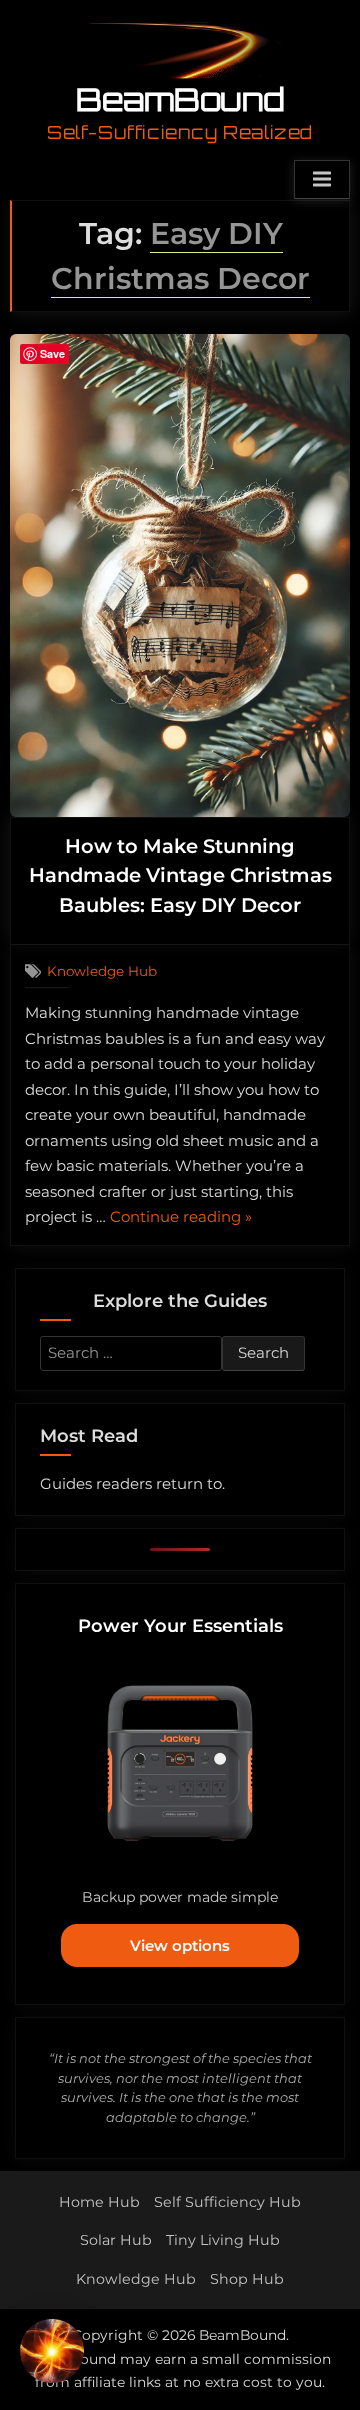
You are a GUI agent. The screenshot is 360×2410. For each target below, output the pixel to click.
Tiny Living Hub (223, 2240)
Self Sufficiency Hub (227, 2202)
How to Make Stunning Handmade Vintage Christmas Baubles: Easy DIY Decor (180, 875)
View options (180, 1945)
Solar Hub (116, 2240)
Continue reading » (181, 1218)
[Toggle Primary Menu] (322, 180)
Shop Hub (247, 2279)
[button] (52, 2355)
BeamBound (180, 99)
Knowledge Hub (102, 971)
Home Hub (99, 2202)
